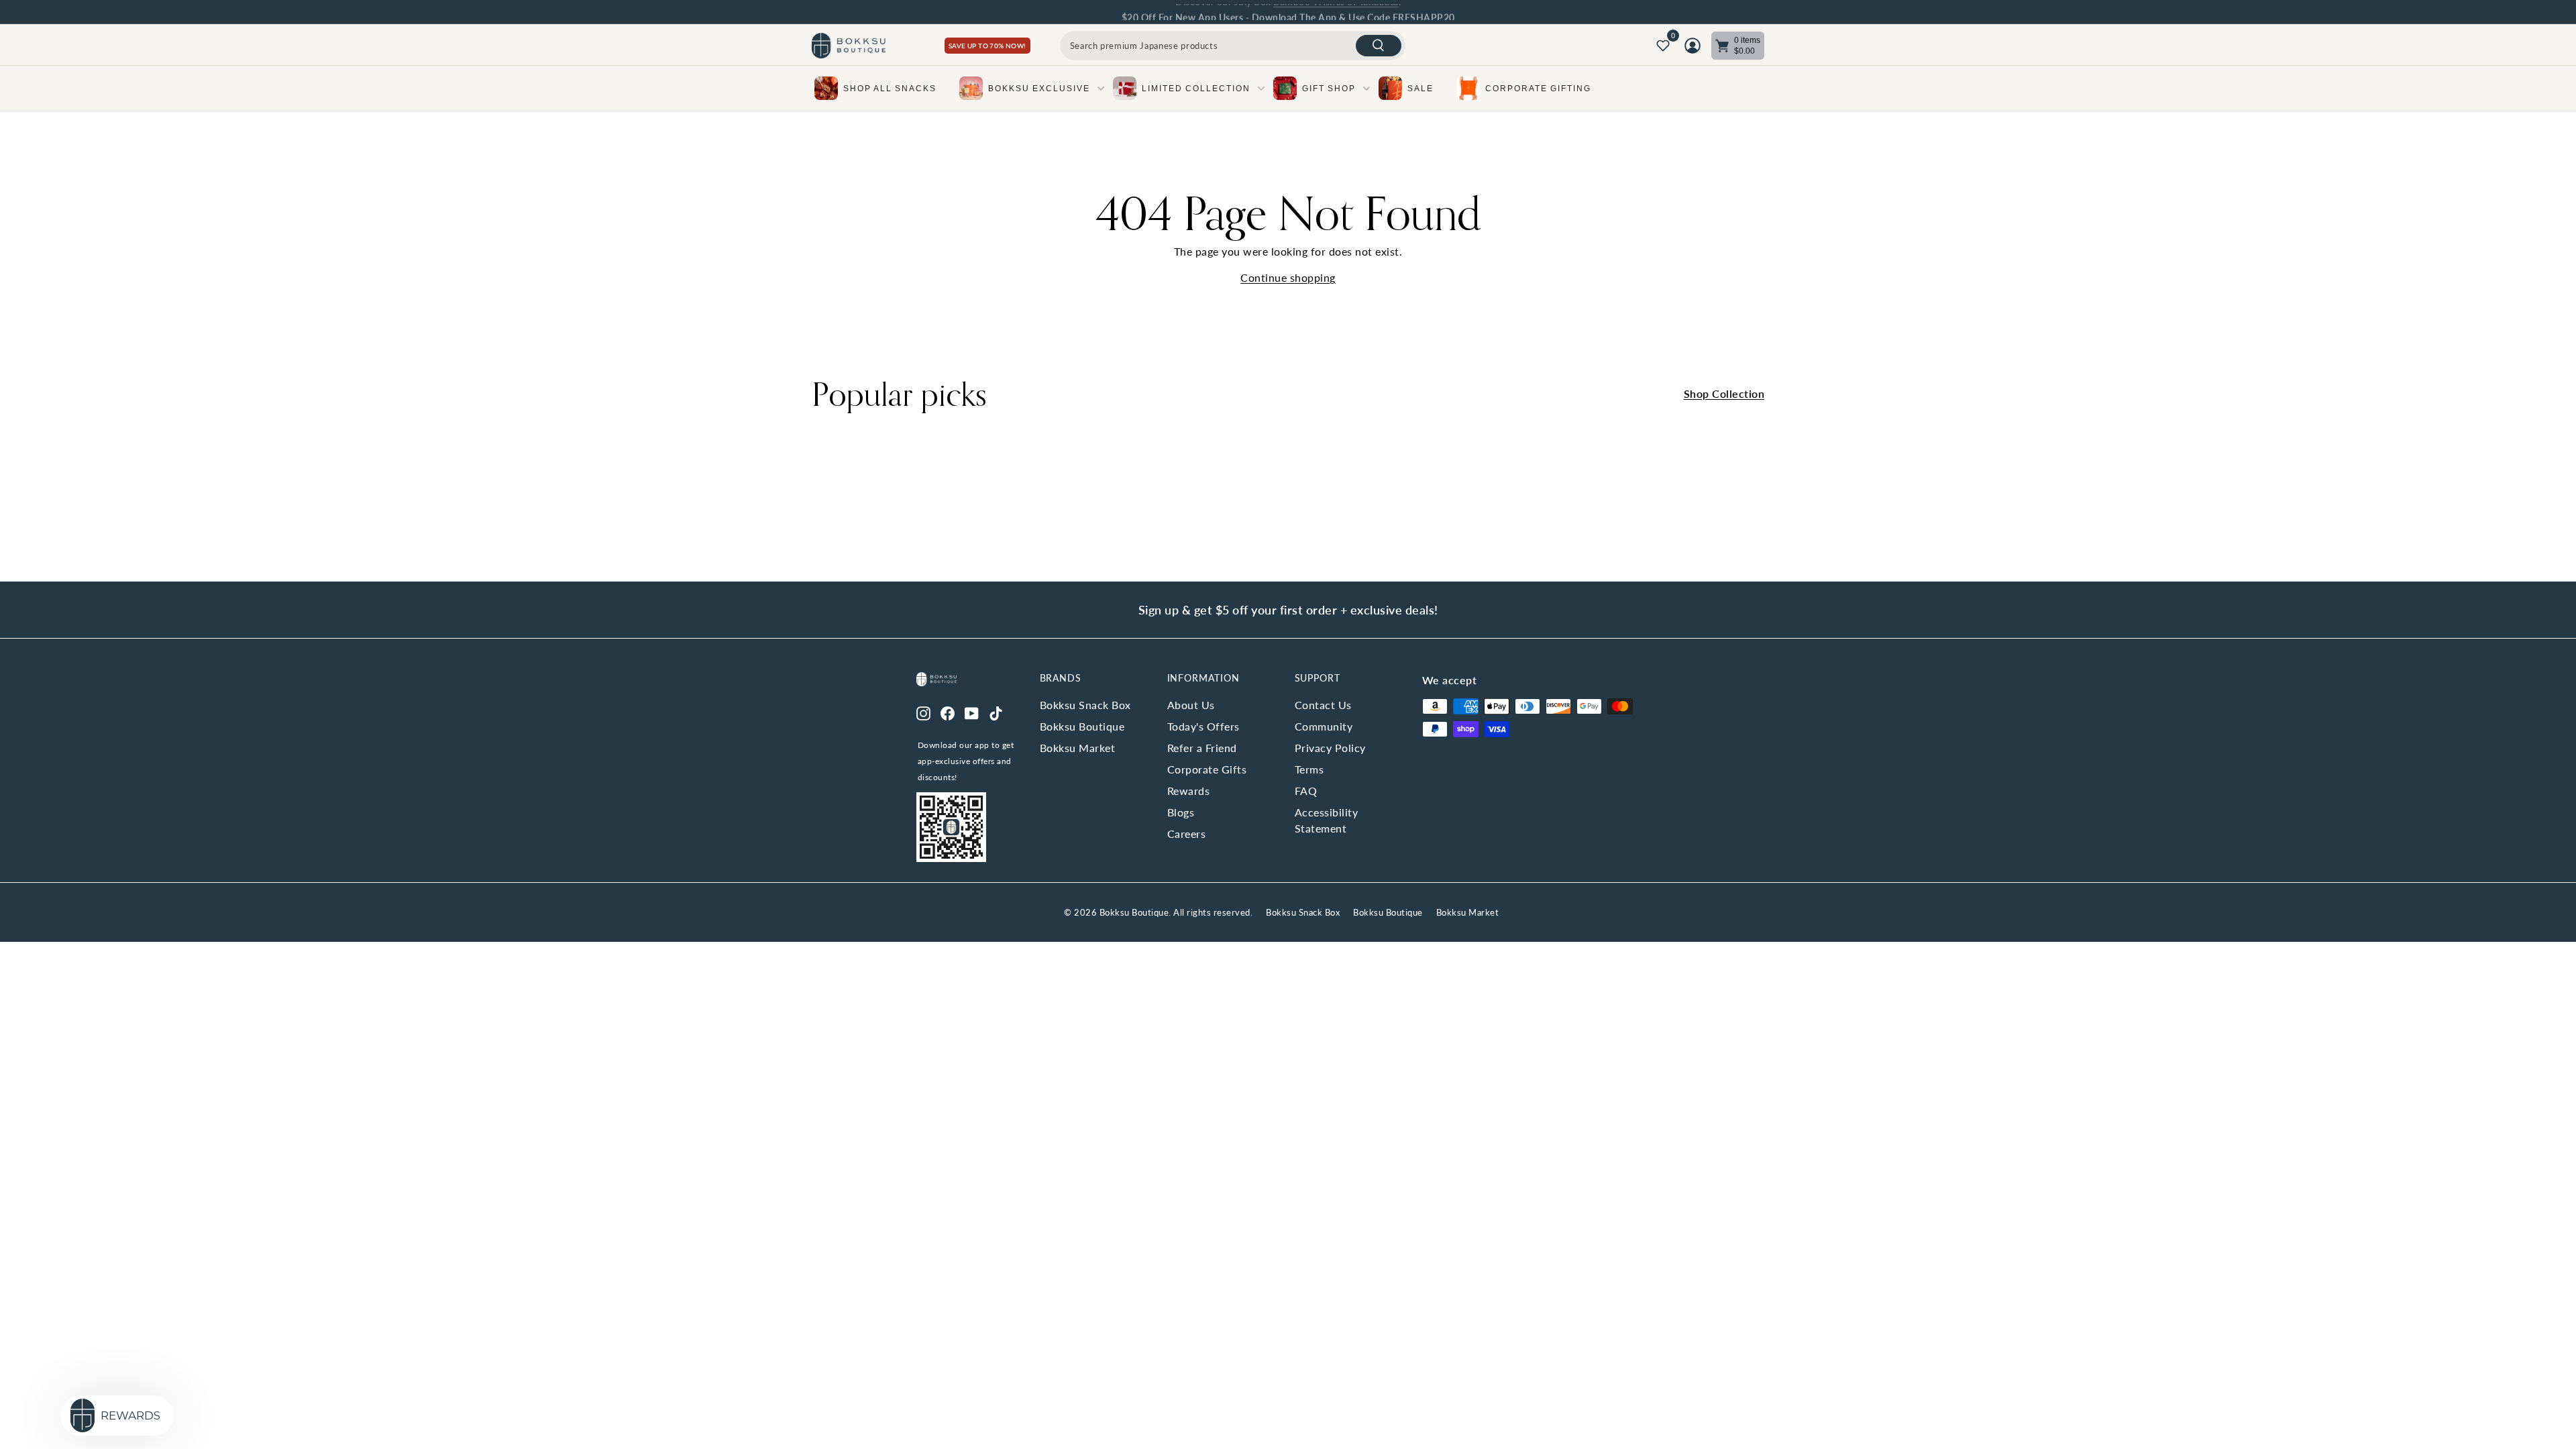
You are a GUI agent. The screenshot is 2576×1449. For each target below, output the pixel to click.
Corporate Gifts (1207, 769)
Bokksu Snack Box (1085, 705)
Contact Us (1323, 705)
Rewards (1189, 791)
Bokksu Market (1078, 748)
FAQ (1306, 791)
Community (1324, 726)
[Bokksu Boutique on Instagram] (923, 712)
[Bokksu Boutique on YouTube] (972, 712)
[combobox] (1233, 46)
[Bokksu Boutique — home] (849, 46)
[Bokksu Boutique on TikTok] (996, 712)
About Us (1191, 705)
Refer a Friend (1202, 748)
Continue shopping (1288, 277)
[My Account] (1693, 46)
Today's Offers (1203, 726)
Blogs (1181, 812)
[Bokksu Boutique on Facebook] (948, 712)
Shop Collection (1724, 393)
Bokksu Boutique (1082, 726)
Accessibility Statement (1327, 820)
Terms (1309, 769)
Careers (1187, 834)
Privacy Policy (1330, 748)
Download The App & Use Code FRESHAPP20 (1353, 12)
